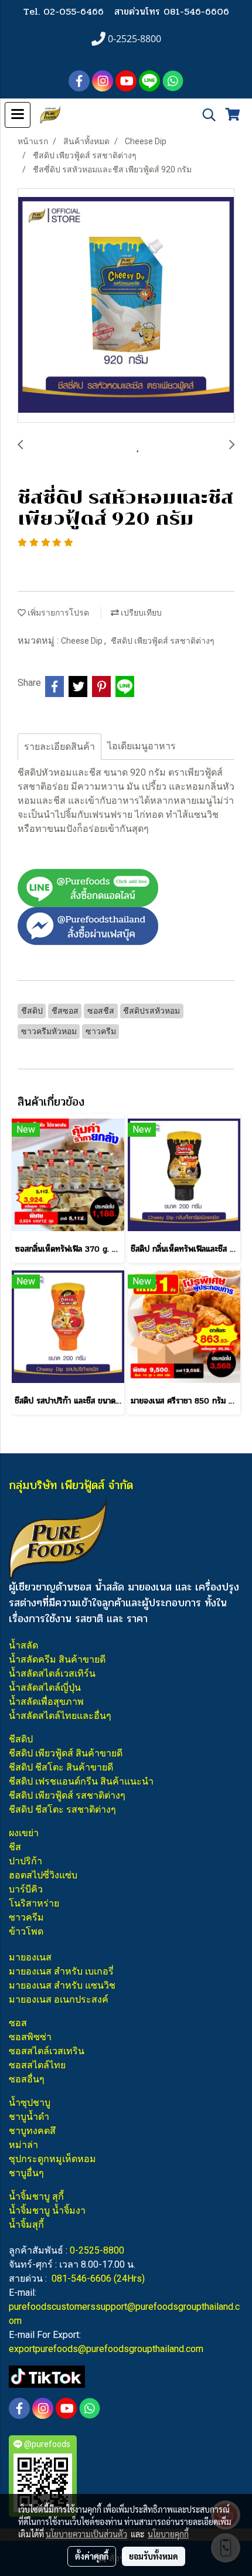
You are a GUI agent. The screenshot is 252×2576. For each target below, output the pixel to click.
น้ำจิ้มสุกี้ (26, 2225)
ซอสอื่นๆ (27, 2079)
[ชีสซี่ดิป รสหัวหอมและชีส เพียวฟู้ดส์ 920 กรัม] (126, 306)
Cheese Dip (83, 641)
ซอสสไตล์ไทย (37, 2065)
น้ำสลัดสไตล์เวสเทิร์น (52, 1673)
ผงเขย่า (24, 1833)
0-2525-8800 (97, 2250)
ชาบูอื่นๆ (26, 2173)
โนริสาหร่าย (34, 1903)
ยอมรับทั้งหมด (154, 2556)
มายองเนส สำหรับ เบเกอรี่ (61, 1971)
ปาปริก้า (25, 1861)
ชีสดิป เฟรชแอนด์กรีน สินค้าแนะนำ (81, 1781)
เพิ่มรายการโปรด (57, 613)
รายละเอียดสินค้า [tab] (59, 747)
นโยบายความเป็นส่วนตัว (86, 2534)
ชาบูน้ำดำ (29, 2117)
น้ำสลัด (23, 1645)
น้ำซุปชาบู (30, 2103)
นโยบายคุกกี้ (168, 2534)
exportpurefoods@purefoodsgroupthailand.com (106, 2349)
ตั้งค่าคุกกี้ (92, 2556)
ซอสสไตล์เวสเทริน (47, 2051)
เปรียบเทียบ (140, 613)
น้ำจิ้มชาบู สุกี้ (36, 2196)
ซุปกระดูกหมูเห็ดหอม (52, 2159)
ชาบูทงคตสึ (32, 2131)
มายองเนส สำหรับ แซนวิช (62, 1985)
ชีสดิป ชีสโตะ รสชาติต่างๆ (62, 1809)
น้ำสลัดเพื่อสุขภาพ (46, 1702)
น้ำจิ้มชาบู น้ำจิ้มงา (47, 2210)
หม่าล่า (23, 2145)
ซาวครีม (26, 1917)
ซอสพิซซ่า (30, 2037)
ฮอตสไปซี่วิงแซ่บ (43, 1875)
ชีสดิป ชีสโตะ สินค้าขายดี (61, 1767)
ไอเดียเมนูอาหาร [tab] (142, 746)
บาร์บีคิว (26, 1889)
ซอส (18, 2023)
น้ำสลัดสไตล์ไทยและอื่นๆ (60, 1716)
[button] (205, 115)
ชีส (15, 1847)
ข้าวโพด (26, 1931)
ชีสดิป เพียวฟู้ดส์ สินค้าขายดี (66, 1753)
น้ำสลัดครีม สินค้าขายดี (57, 1659)
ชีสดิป (21, 1739)
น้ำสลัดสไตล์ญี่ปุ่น (45, 1688)
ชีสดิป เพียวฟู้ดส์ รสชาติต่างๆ (163, 641)
